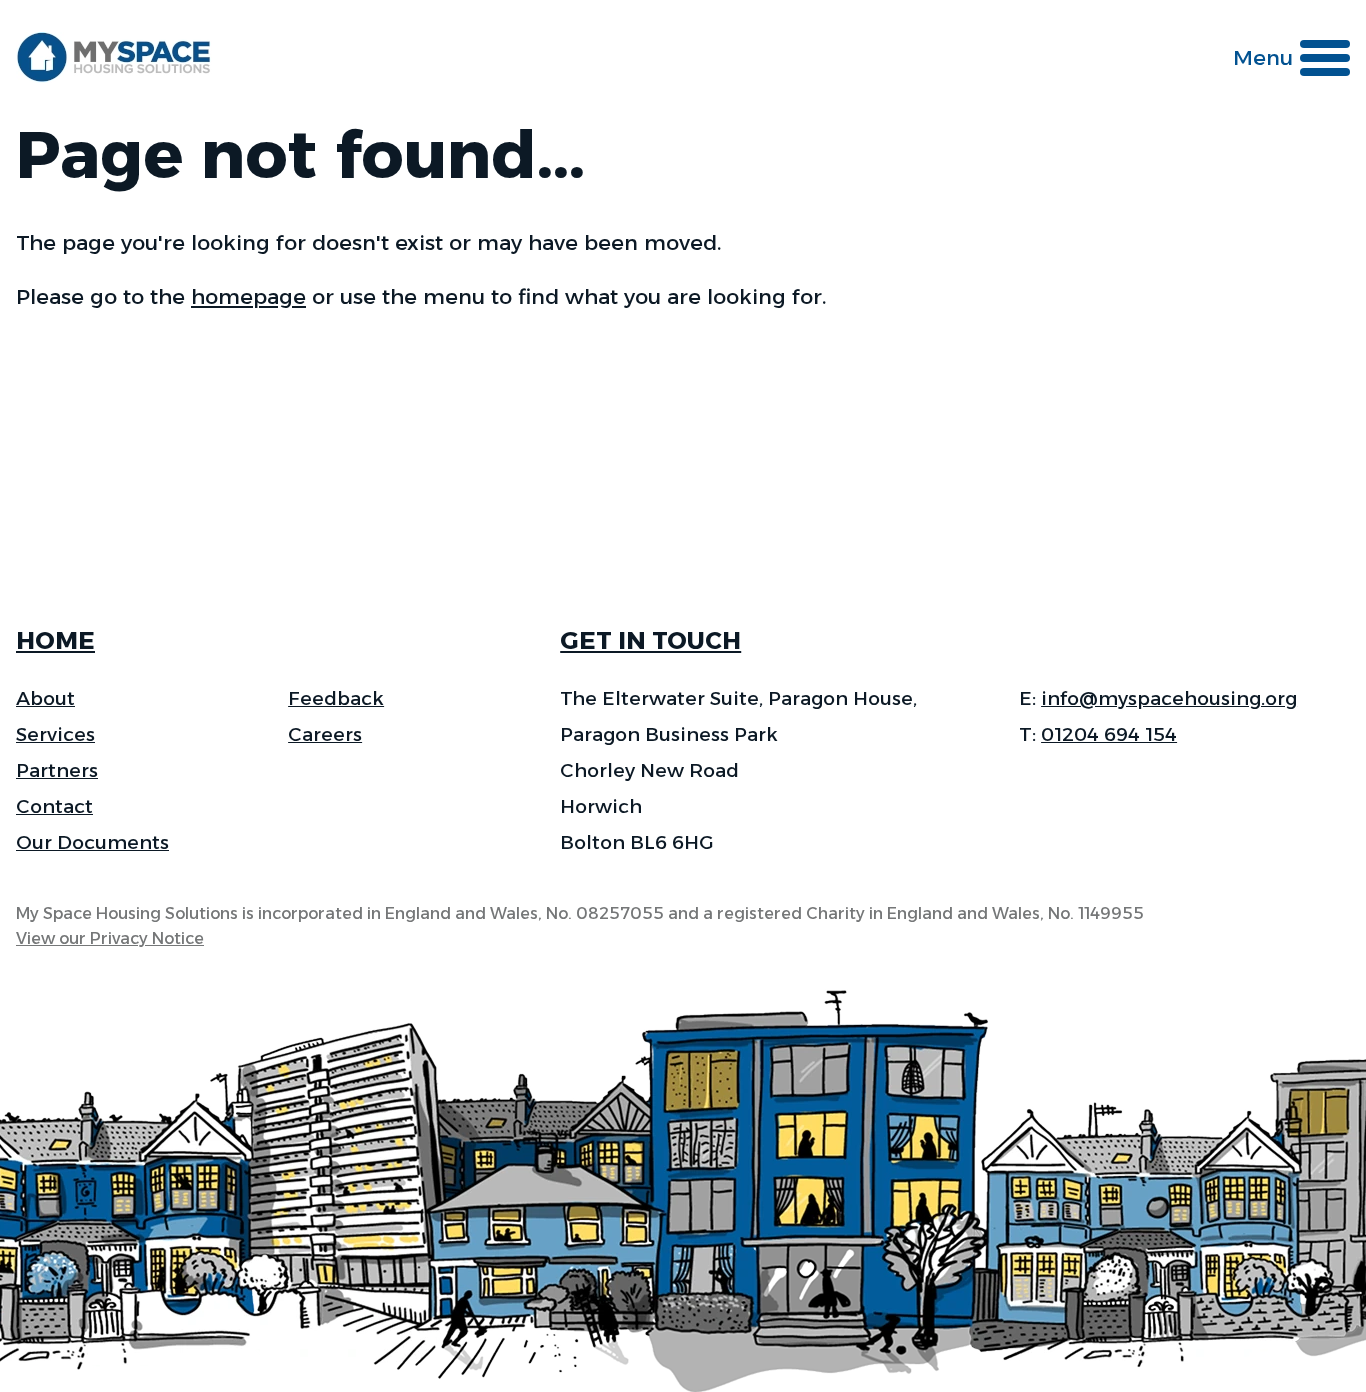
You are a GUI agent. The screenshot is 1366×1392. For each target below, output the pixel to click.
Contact (54, 806)
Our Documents (92, 842)
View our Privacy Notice (110, 938)
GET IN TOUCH (650, 640)
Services (55, 734)
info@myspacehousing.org (1169, 698)
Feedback (336, 698)
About (45, 698)
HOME (55, 640)
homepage (248, 296)
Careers (325, 734)
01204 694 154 (1109, 734)
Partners (57, 770)
